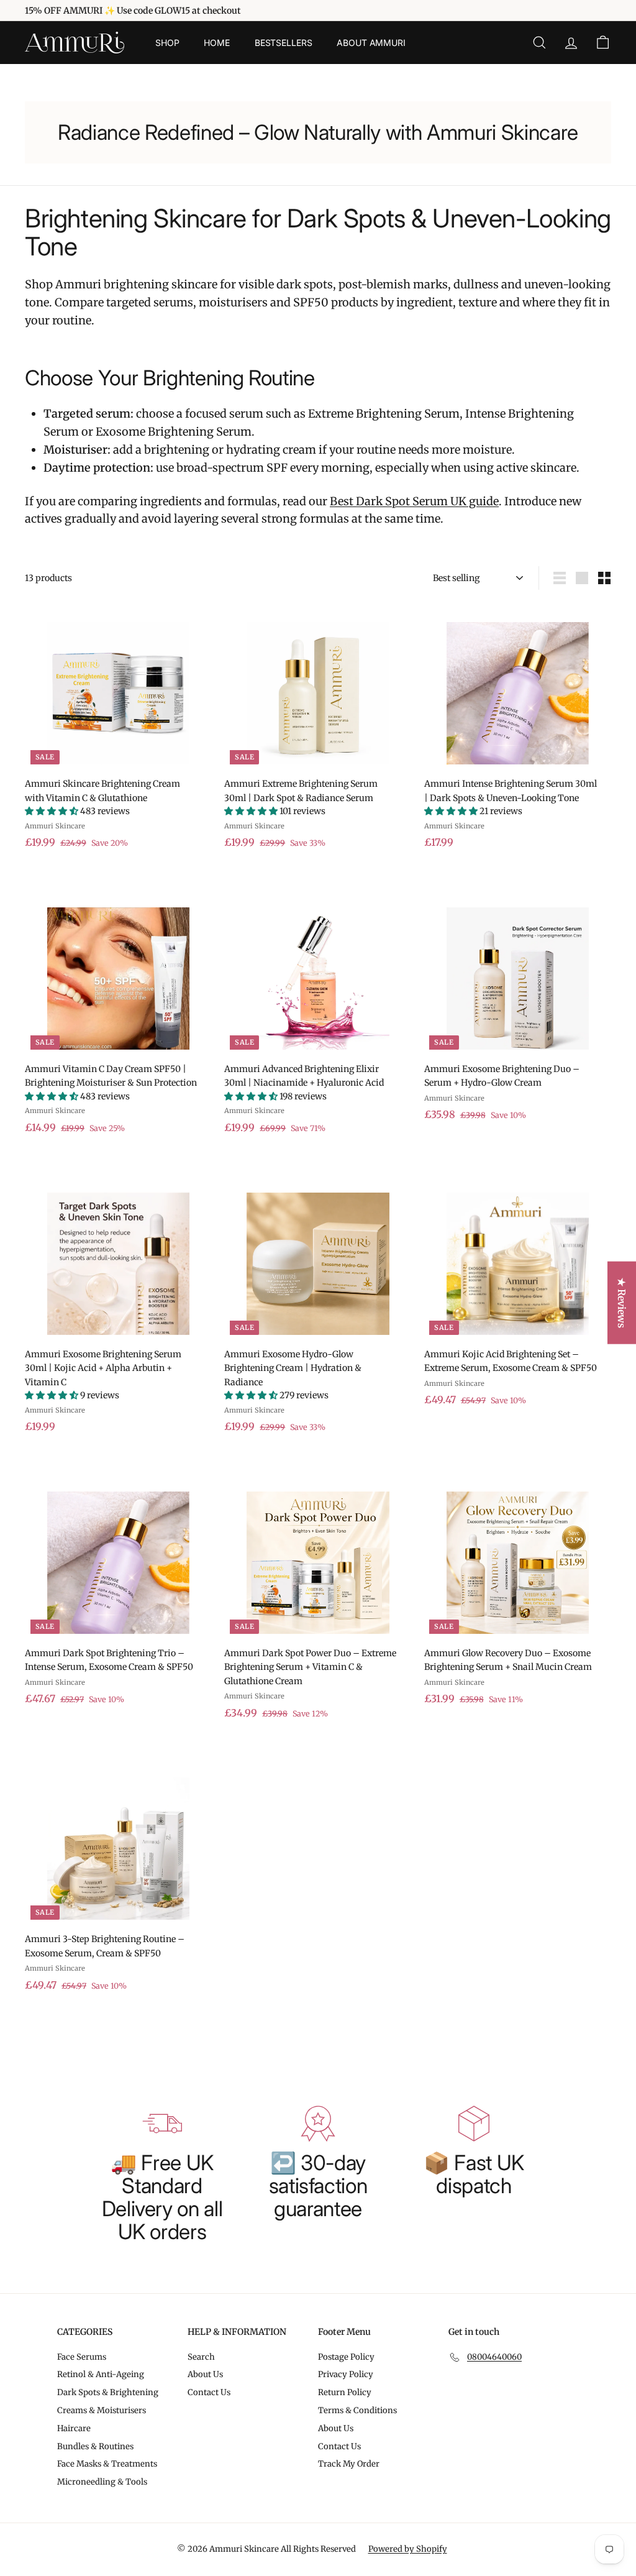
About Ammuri (371, 43)
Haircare (74, 2428)
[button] (52, 811)
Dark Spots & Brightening (108, 2392)
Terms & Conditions (357, 2410)
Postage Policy (346, 2357)
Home (216, 43)
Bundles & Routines (95, 2446)
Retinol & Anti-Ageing (101, 2374)
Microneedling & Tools (102, 2482)
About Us (205, 2374)
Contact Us (209, 2392)
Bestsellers (283, 43)
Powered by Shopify (408, 2549)
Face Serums (82, 2357)
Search (201, 2357)
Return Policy (345, 2392)
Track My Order (349, 2464)
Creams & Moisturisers (102, 2410)
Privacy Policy (346, 2374)
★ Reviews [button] (622, 1302)
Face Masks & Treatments (107, 2464)
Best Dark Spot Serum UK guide (414, 501)
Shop (167, 43)
